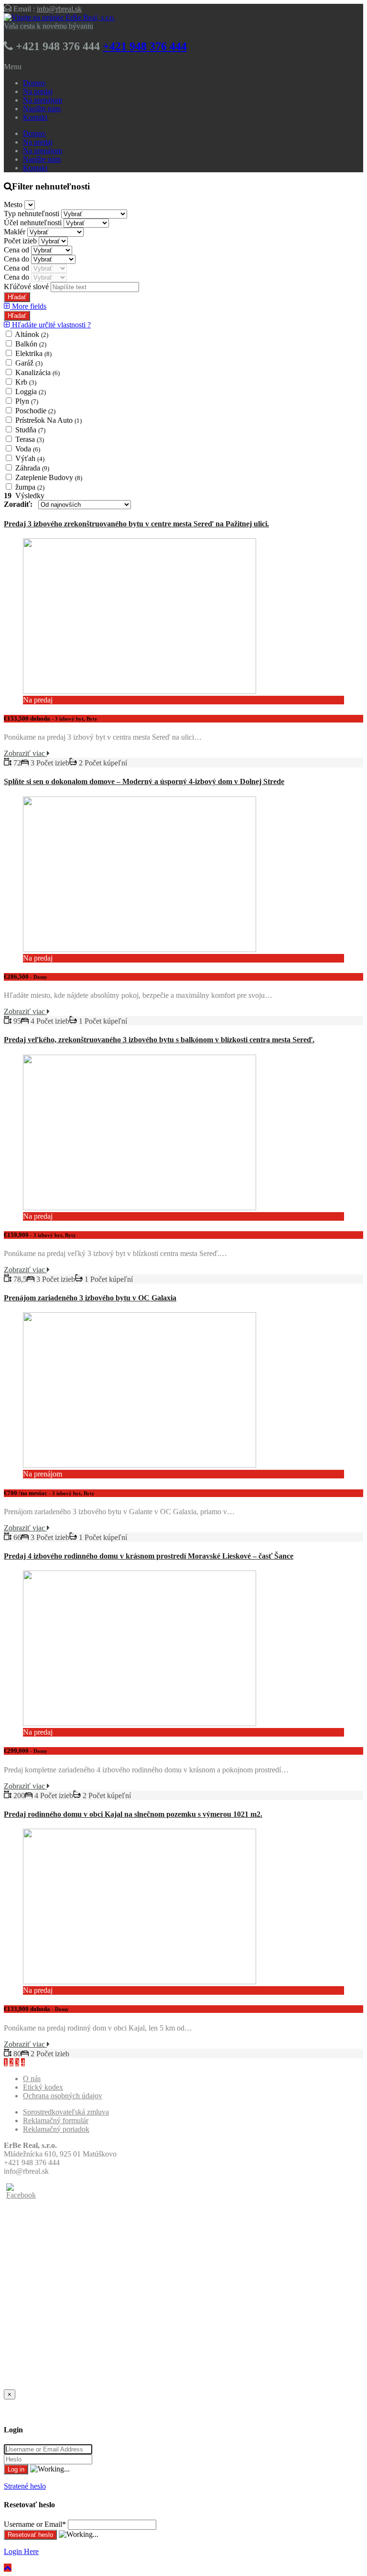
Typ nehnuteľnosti (32, 214)
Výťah (30, 458)
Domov (34, 83)
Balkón (31, 344)
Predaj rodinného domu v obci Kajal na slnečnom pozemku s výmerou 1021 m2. (133, 1814)
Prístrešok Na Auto (49, 420)
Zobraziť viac (25, 753)
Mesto (14, 204)
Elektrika (33, 353)
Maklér (16, 232)
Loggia (31, 392)
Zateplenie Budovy (49, 477)
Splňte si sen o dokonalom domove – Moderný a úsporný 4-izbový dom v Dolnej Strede (144, 781)
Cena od (17, 250)
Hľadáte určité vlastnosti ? (50, 325)
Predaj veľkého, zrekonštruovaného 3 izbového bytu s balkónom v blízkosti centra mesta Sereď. (159, 1040)
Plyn (27, 401)
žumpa (30, 487)
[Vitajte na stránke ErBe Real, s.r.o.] (59, 17)
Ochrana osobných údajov (63, 2096)
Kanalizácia (38, 372)
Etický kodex (43, 2087)
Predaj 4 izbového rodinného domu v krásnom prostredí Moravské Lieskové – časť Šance (149, 1556)
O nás (32, 2079)
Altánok (32, 334)
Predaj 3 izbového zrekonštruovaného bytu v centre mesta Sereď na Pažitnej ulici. (136, 524)
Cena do (17, 259)
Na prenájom (43, 100)
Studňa (30, 430)
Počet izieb (21, 241)
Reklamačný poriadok (56, 2129)
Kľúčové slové (27, 287)
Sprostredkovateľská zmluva (66, 2112)
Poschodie (35, 411)
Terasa (30, 439)
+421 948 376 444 (145, 46)
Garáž (29, 363)
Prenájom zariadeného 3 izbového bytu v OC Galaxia (90, 1298)
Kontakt (35, 117)
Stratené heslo (25, 2486)
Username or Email (35, 2524)
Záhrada (32, 468)
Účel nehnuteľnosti (34, 223)
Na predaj (38, 91)
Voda (28, 449)
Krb (26, 382)
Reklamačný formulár (56, 2120)
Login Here (21, 2551)
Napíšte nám (42, 109)
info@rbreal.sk (59, 9)
